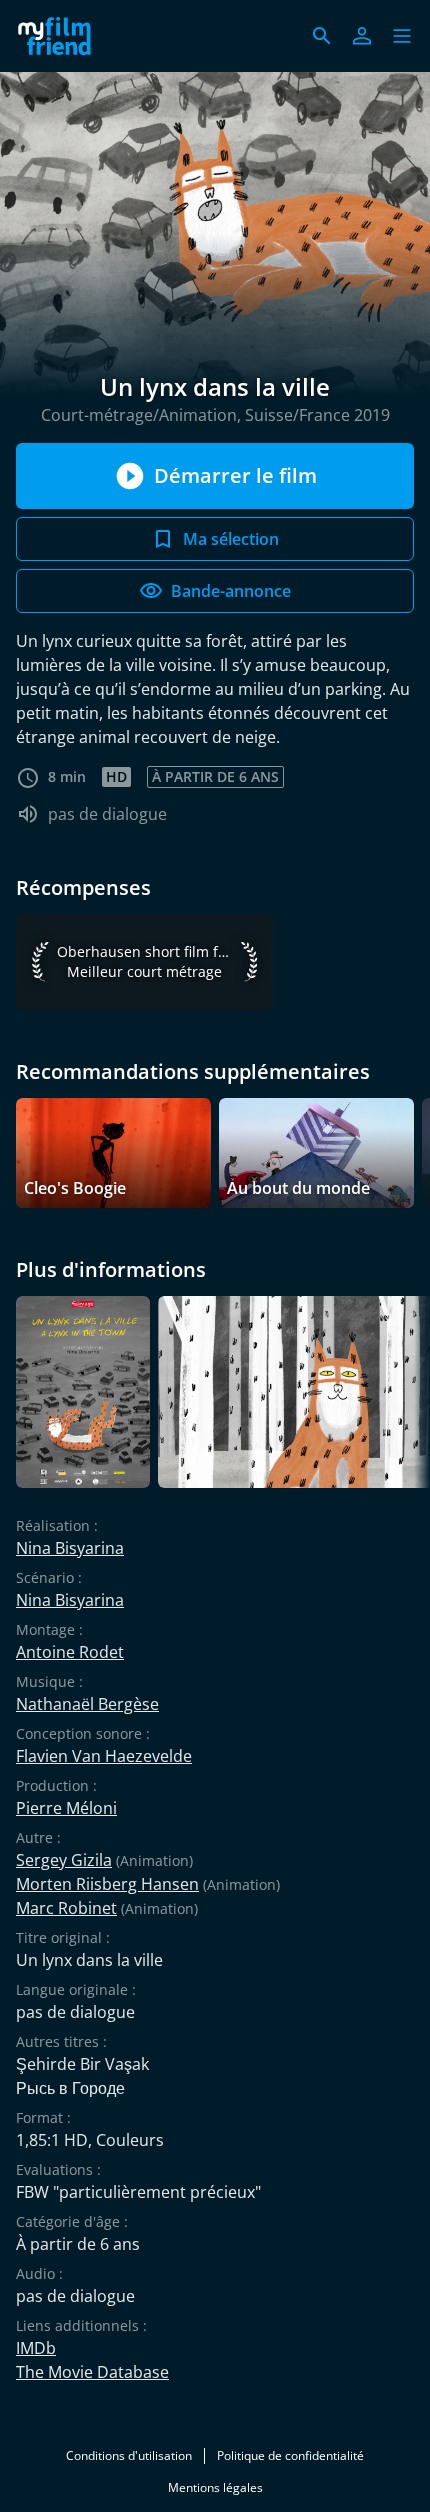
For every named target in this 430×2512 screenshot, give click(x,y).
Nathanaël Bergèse (87, 1704)
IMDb (36, 2348)
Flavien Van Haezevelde (104, 1756)
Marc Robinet (66, 1908)
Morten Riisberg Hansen (107, 1884)
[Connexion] (362, 36)
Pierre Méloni (66, 1808)
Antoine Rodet (70, 1652)
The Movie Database (92, 2372)
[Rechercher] (322, 36)
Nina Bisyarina (70, 1548)
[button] (402, 36)
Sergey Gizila (64, 1860)
